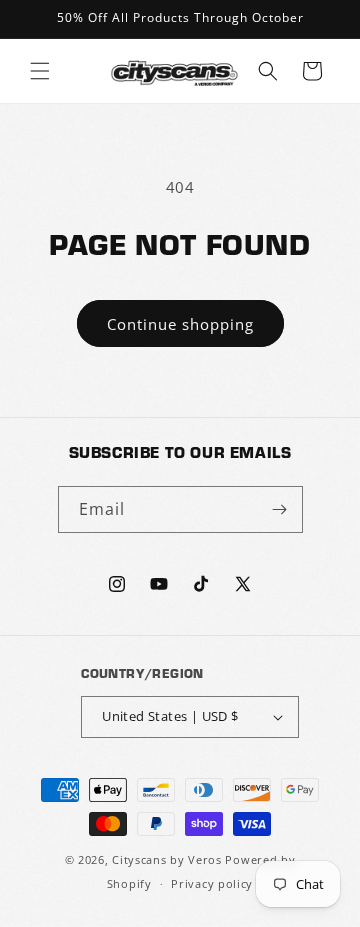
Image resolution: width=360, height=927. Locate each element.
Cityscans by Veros (167, 859)
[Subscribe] (280, 509)
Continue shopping (180, 324)
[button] (40, 71)
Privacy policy (212, 883)
